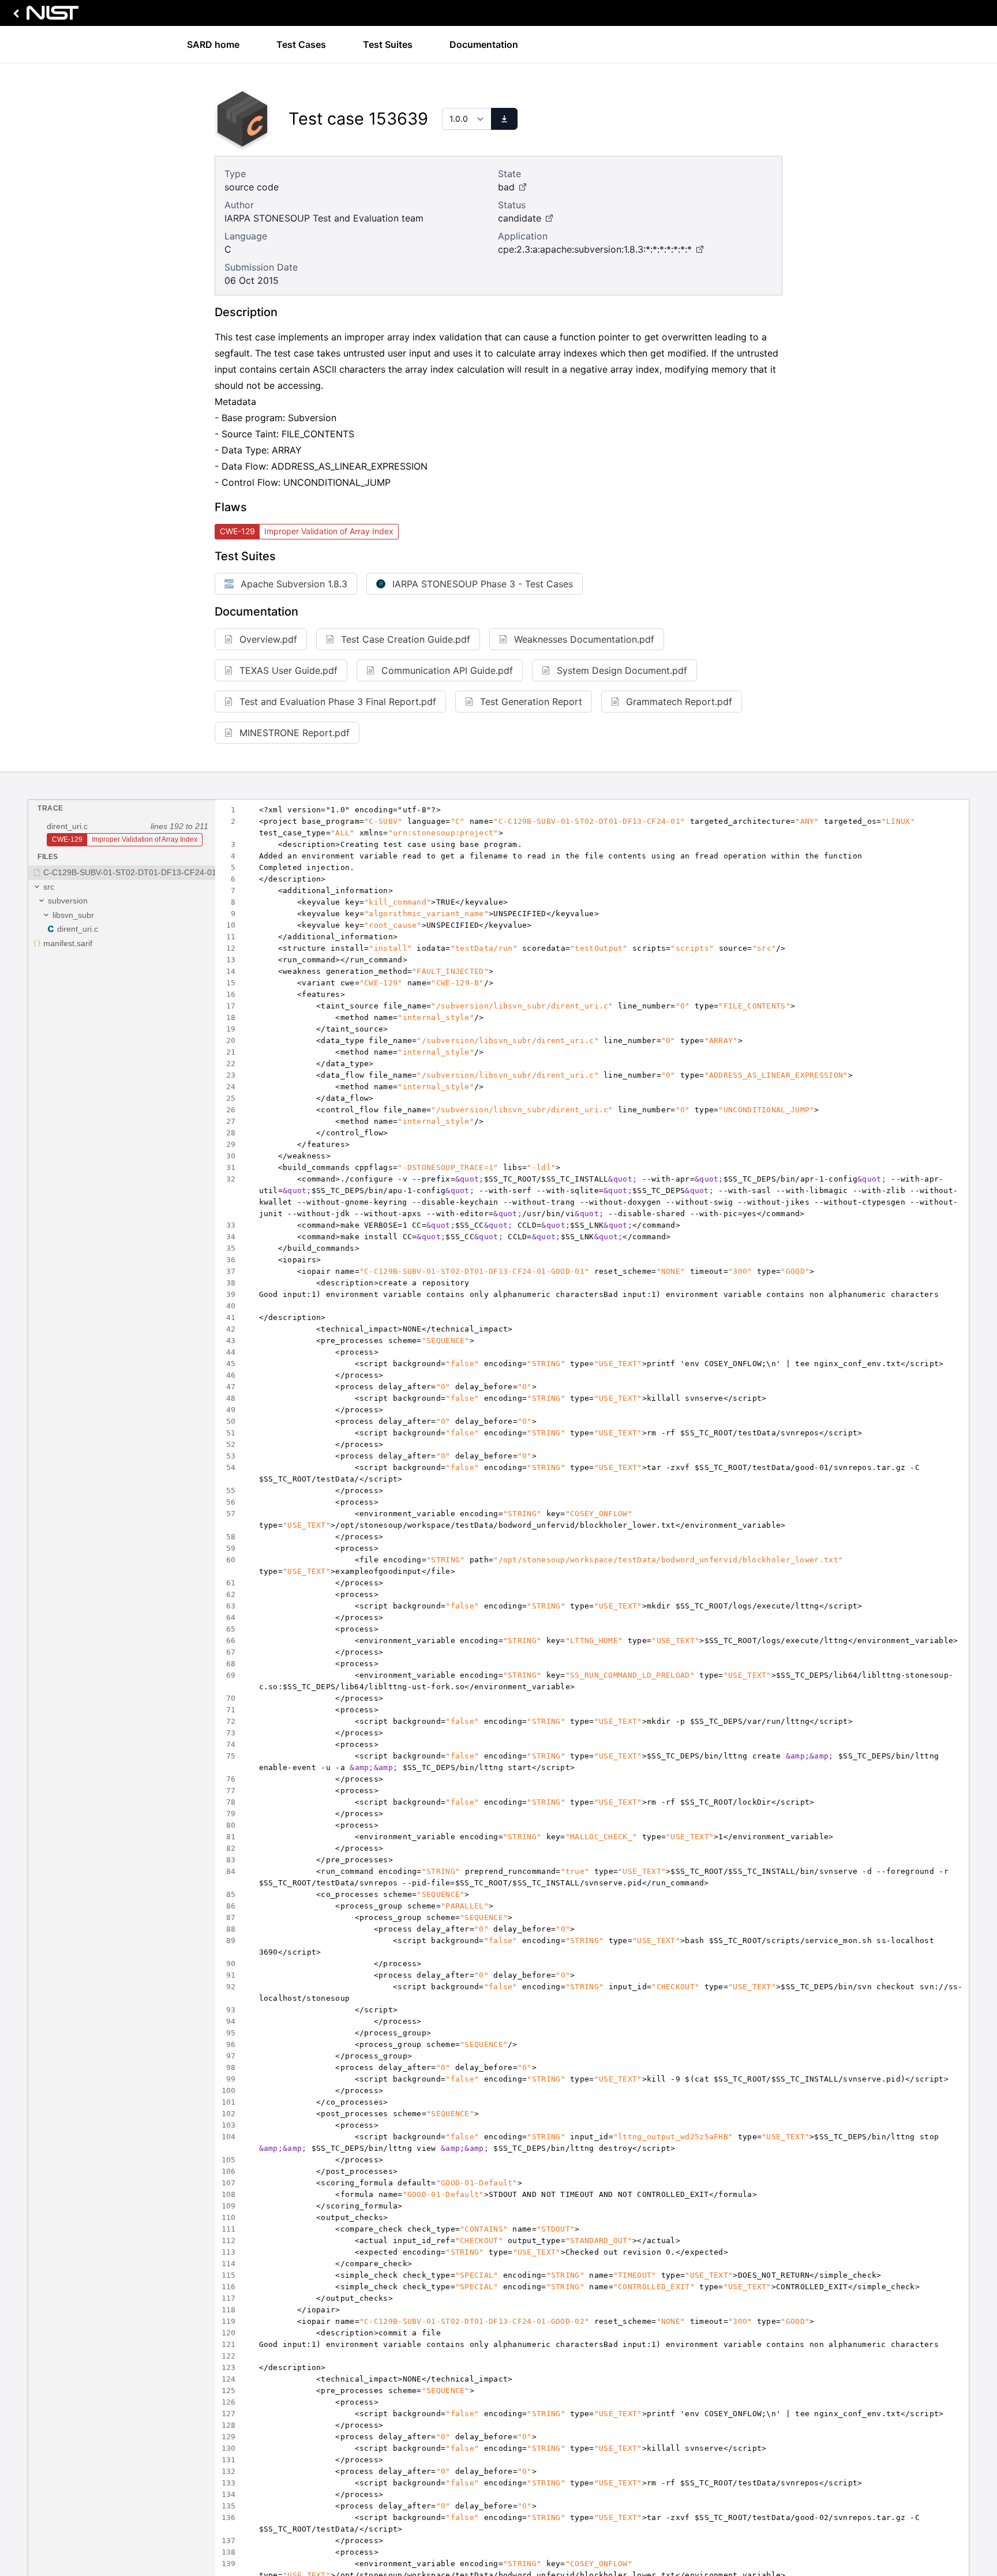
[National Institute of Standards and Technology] (44, 16)
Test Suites (388, 44)
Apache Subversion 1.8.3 (294, 584)
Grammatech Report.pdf (679, 702)
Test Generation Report (531, 702)
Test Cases (301, 44)
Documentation (484, 44)
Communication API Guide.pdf (447, 670)
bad (506, 187)
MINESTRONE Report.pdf (295, 733)
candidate (520, 218)
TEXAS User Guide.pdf (288, 670)
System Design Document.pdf (622, 670)
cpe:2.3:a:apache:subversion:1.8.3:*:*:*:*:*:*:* (595, 249)
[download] (504, 119)
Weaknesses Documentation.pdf (584, 639)
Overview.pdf (268, 639)
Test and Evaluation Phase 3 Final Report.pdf (338, 702)
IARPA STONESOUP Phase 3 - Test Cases (483, 584)
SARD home (213, 44)
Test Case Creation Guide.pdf (406, 639)
